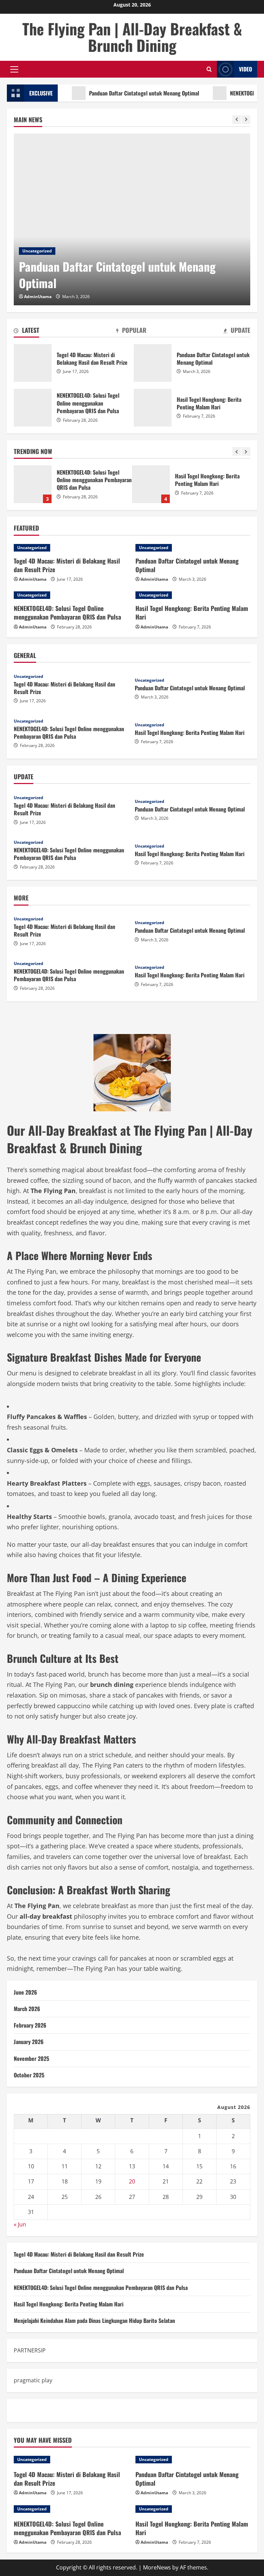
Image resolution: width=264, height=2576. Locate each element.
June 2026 (25, 1992)
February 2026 (30, 2025)
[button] (14, 69)
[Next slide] (246, 120)
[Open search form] (209, 69)
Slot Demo (27, 2410)
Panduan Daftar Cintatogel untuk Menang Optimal (118, 93)
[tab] (26, 331)
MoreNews (157, 2567)
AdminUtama (38, 297)
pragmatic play (33, 2380)
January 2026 (29, 2042)
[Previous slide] (237, 120)
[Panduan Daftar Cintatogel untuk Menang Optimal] (132, 219)
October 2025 (29, 2075)
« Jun (20, 2224)
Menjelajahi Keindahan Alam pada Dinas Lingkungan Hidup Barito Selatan (151, 484)
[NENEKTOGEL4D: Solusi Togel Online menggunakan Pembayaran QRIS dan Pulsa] (71, 595)
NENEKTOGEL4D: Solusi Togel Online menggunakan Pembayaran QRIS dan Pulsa (33, 408)
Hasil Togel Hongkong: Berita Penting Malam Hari (33, 484)
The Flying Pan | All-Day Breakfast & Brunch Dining (132, 37)
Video (245, 69)
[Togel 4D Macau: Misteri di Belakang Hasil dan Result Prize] (71, 548)
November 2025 (31, 2058)
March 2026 (27, 2009)
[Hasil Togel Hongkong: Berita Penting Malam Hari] (193, 595)
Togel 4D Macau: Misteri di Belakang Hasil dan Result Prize (33, 363)
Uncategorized (37, 251)
